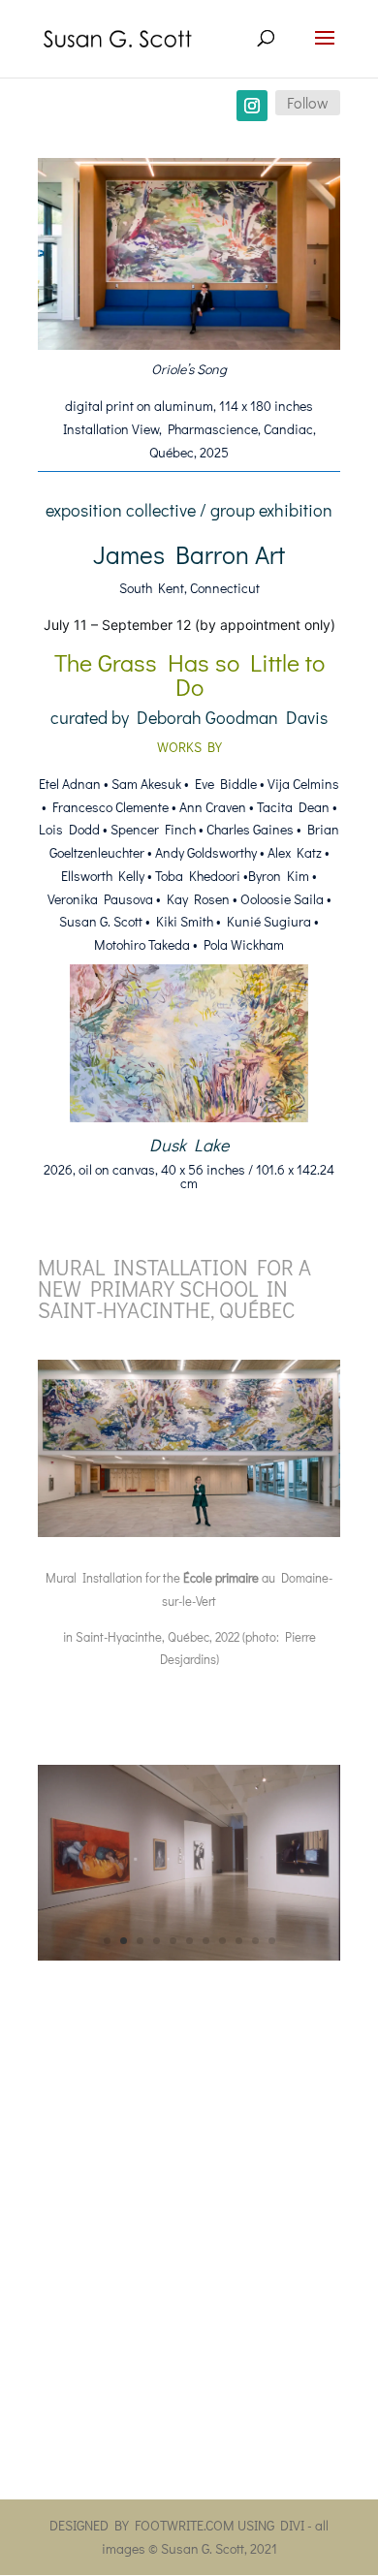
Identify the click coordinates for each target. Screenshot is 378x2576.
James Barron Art (189, 554)
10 (255, 1941)
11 (272, 1941)
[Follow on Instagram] (252, 106)
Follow (308, 102)
